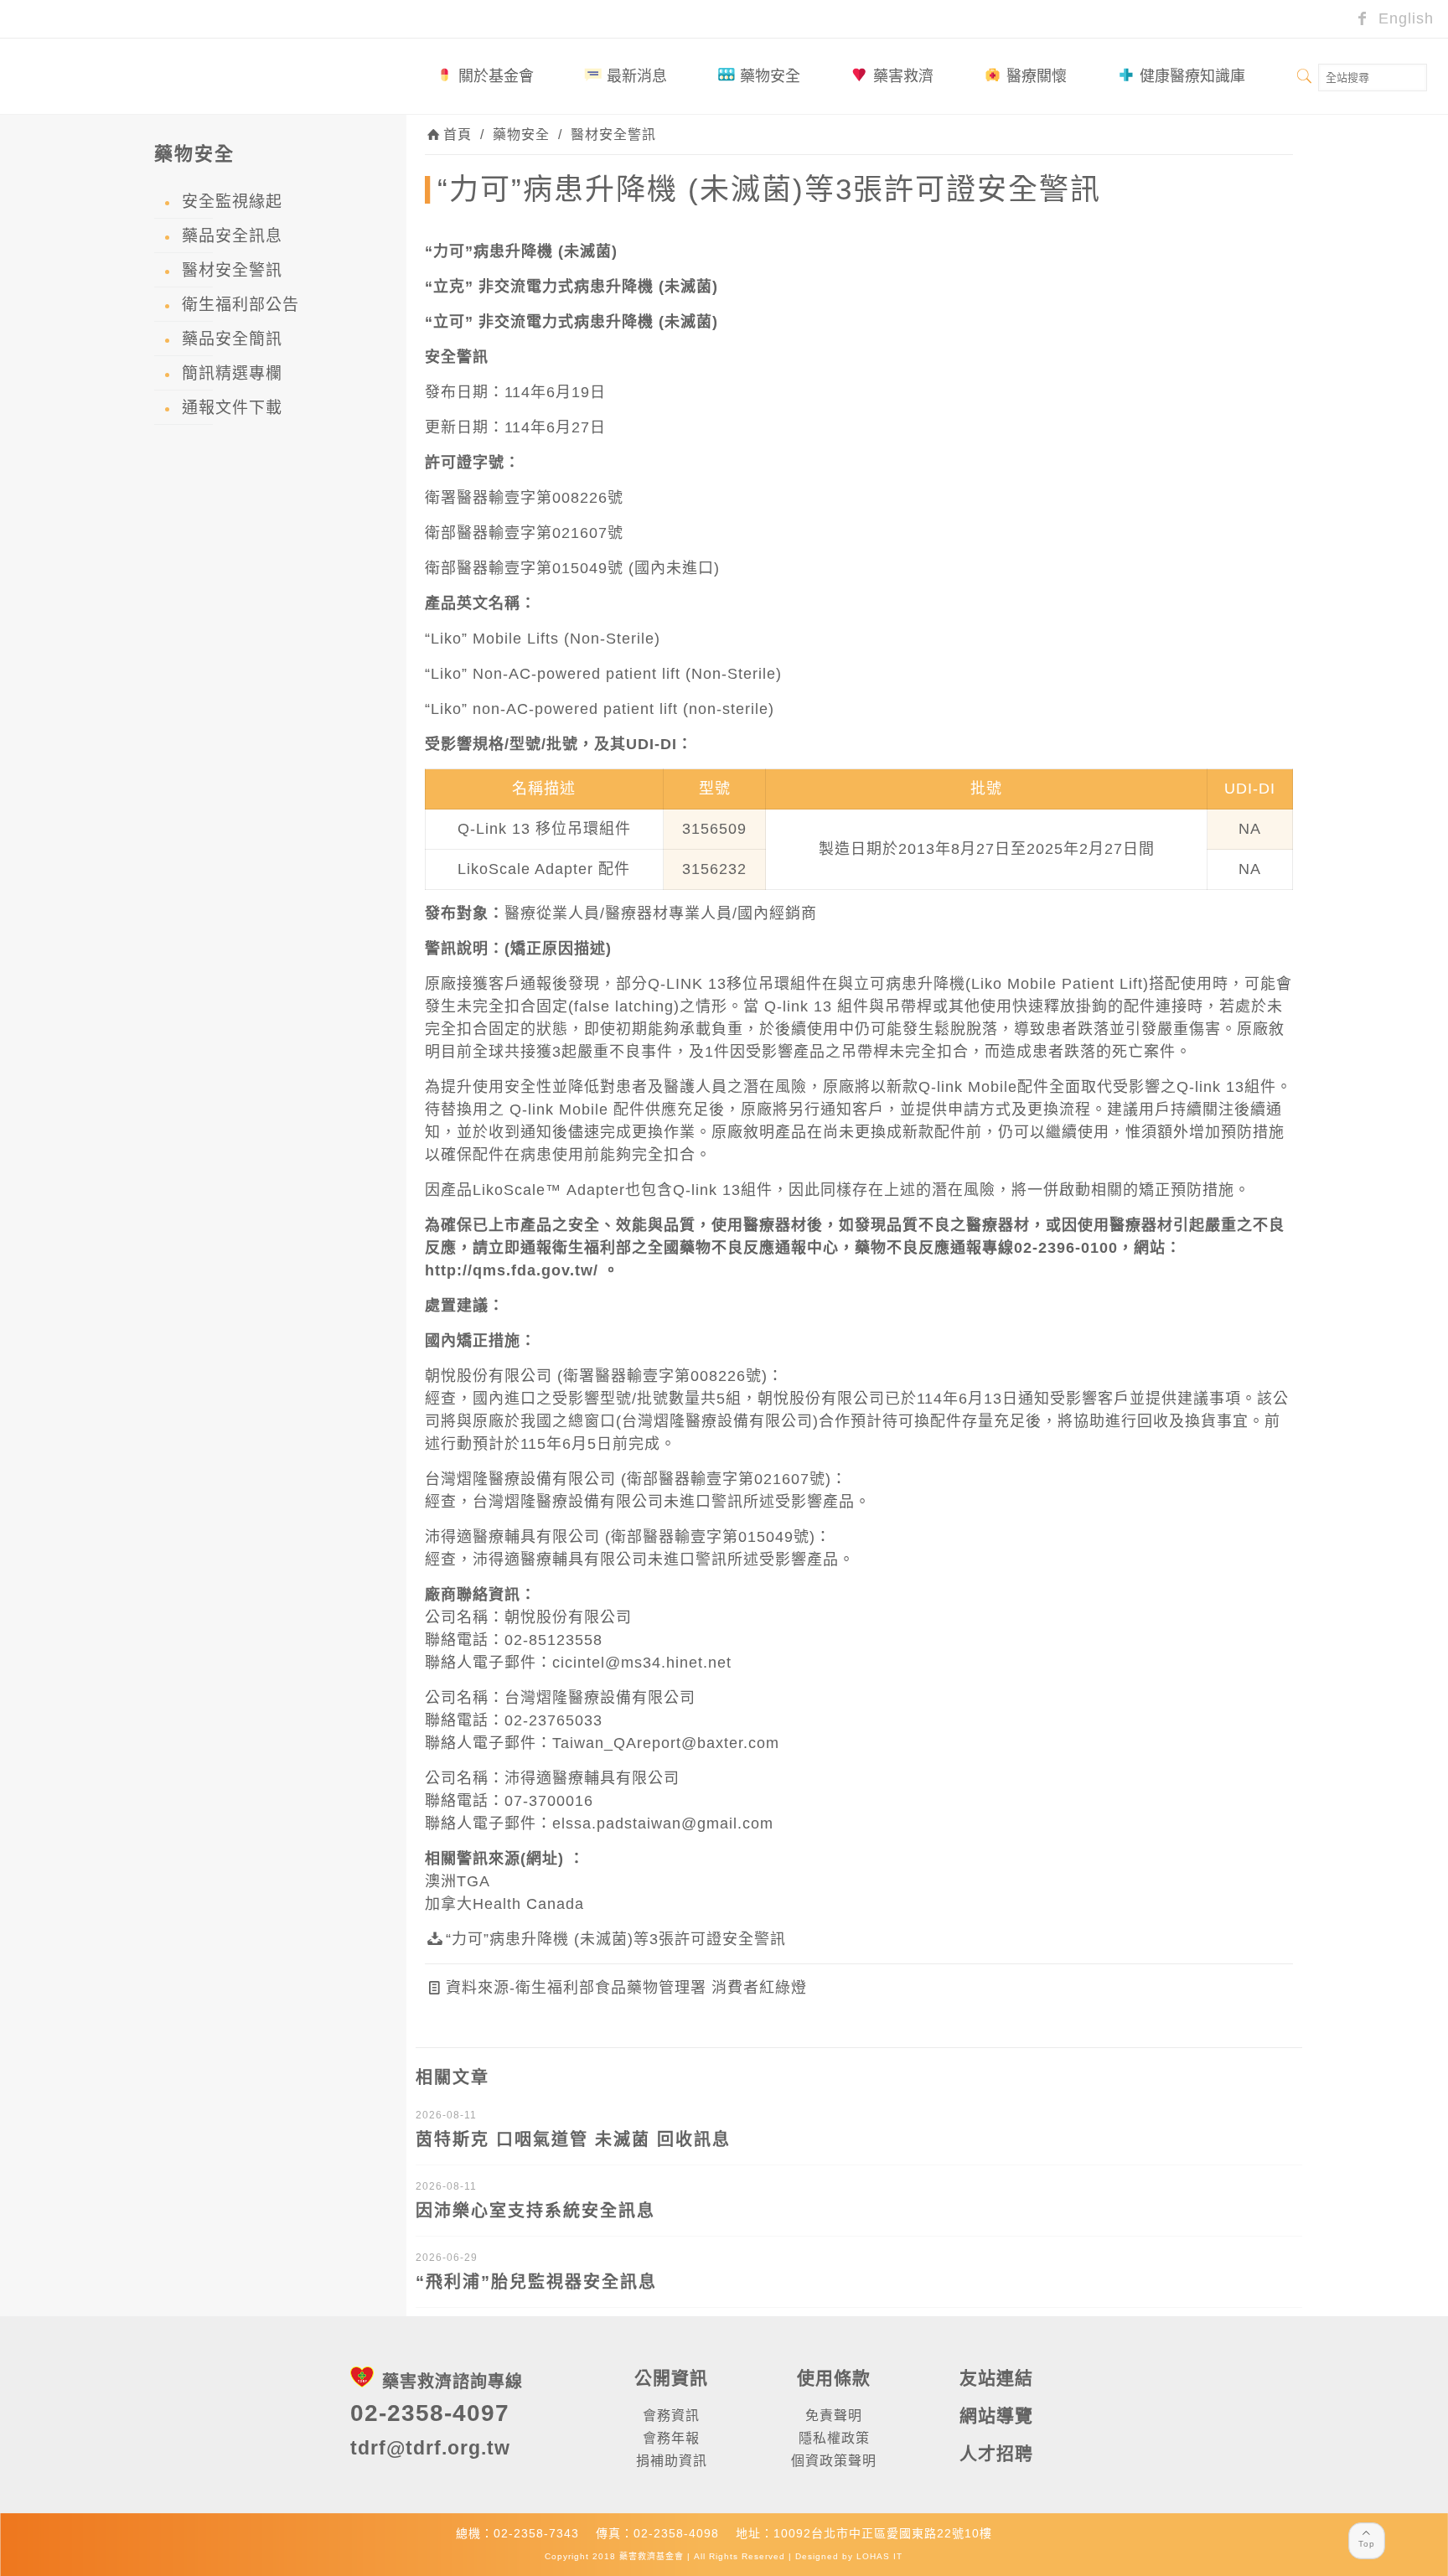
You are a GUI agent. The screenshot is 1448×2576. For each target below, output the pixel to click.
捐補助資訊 (672, 2461)
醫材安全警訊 (613, 134)
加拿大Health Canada (504, 1904)
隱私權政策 (834, 2438)
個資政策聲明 (834, 2461)
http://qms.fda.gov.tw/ (512, 1270)
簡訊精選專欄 (232, 373)
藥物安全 (521, 134)
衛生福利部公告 (240, 305)
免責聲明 (834, 2416)
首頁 (458, 134)
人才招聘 (996, 2453)
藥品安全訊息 (232, 236)
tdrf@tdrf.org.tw (430, 2448)
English (1404, 18)
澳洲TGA (458, 1881)
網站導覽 (996, 2416)
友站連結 (996, 2378)
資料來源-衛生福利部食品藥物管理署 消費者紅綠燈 (626, 1988)
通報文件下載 (232, 408)
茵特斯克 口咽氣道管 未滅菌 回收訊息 (573, 2139)
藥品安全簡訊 (232, 339)
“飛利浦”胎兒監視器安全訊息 (536, 2282)
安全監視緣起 (232, 202)
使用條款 (834, 2378)
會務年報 (671, 2438)
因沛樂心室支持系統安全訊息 (535, 2211)
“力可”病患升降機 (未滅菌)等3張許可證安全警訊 (616, 1939)
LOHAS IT (879, 2556)
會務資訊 (671, 2416)
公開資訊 (671, 2378)
